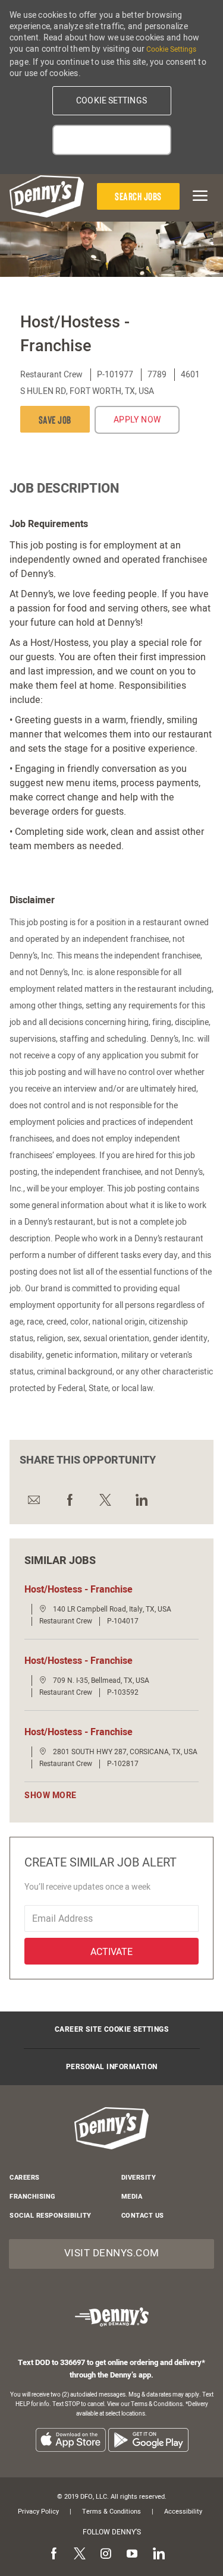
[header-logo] (47, 196)
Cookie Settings (171, 49)
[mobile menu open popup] (198, 196)
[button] (112, 101)
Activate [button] (111, 1952)
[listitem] (70, 2440)
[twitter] (80, 2554)
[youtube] (132, 2554)
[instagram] (106, 2554)
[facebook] (54, 2554)
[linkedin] (158, 2554)
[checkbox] (55, 419)
